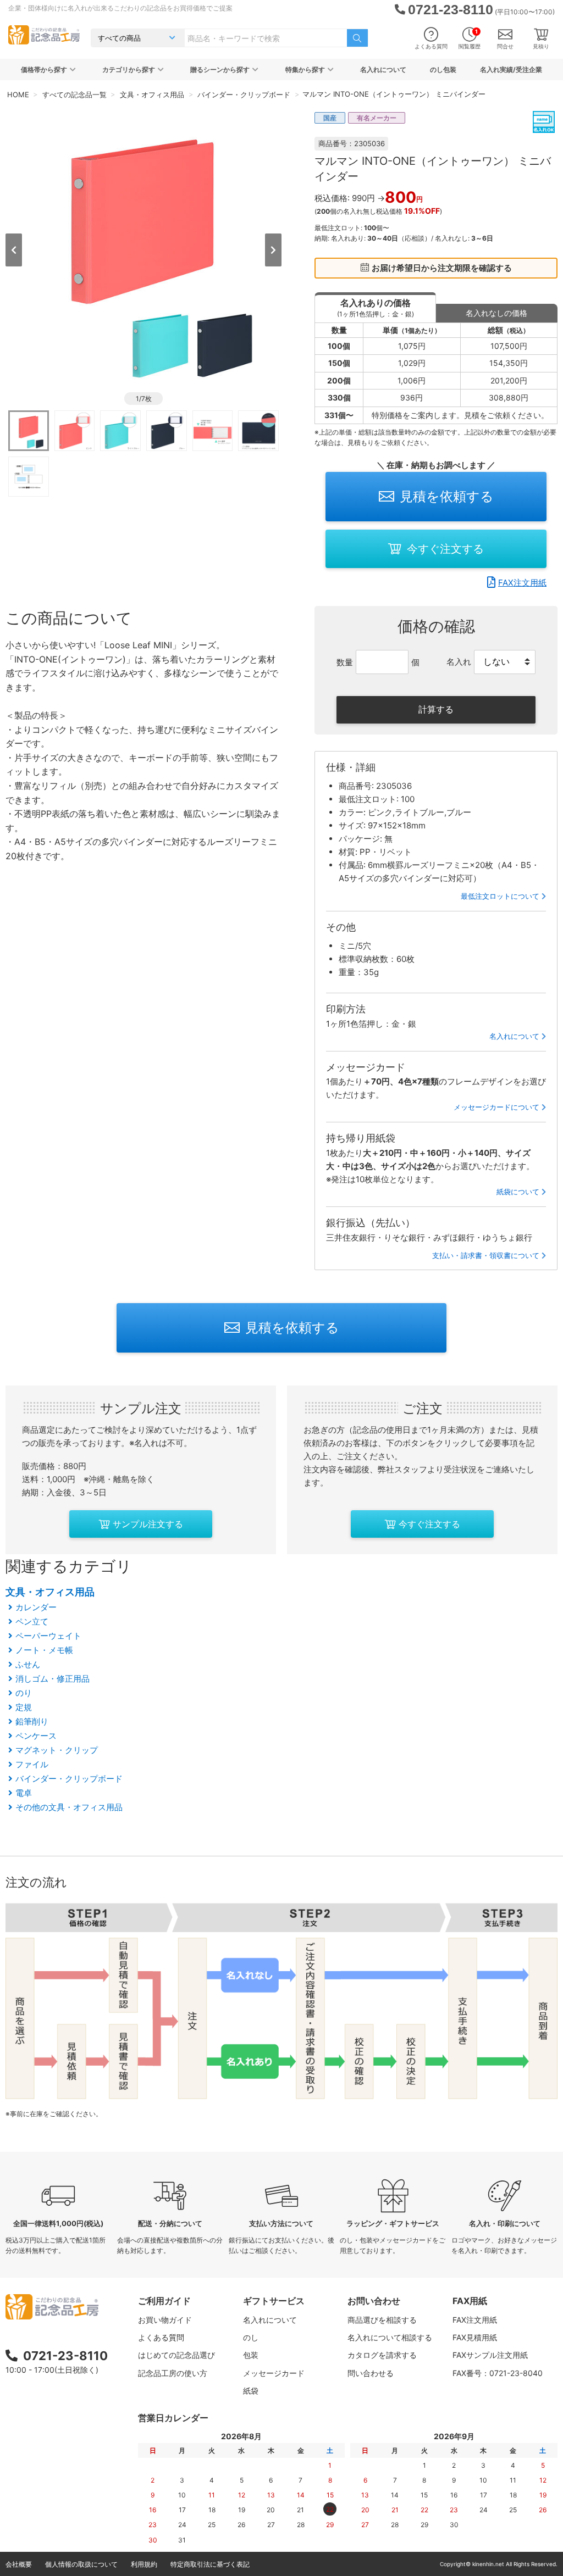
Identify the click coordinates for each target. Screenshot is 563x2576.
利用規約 (144, 2564)
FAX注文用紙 (522, 583)
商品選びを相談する (382, 2320)
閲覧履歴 (470, 39)
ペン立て (32, 1621)
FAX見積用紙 (475, 2337)
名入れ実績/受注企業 (511, 69)
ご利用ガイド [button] (164, 2301)
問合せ (505, 46)
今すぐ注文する (445, 549)
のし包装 (443, 69)
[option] (143, 249)
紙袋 (251, 2391)
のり (24, 1693)
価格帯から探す (44, 69)
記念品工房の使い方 (173, 2373)
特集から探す (305, 69)
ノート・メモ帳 (44, 1650)
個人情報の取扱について (81, 2564)
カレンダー (36, 1607)
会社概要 (19, 2564)
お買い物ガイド (165, 2320)
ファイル (32, 1764)
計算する (436, 709)
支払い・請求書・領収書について (486, 1255)
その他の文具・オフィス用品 (69, 1807)
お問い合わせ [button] (374, 2301)
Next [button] (273, 250)
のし (251, 2337)
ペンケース (36, 1736)
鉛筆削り (32, 1721)
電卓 (24, 1793)
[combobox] (266, 38)
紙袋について (518, 1192)
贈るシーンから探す (220, 69)
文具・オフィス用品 (50, 1592)
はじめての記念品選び (176, 2355)
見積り (541, 46)
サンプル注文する (148, 1524)
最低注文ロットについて (500, 896)
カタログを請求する (382, 2355)
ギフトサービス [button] (274, 2301)
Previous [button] (14, 250)
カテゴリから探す (129, 69)
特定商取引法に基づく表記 (210, 2564)
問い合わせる (371, 2373)
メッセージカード (274, 2373)
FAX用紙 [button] (470, 2301)
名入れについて (383, 69)
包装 (251, 2355)
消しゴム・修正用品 (53, 1679)
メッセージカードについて (496, 1107)
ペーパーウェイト (48, 1636)
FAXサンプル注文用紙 (490, 2355)
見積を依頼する (447, 496)
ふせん (28, 1664)
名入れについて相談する (390, 2337)
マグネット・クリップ (57, 1750)
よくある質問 (431, 46)
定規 (24, 1707)
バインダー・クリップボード (69, 1779)
